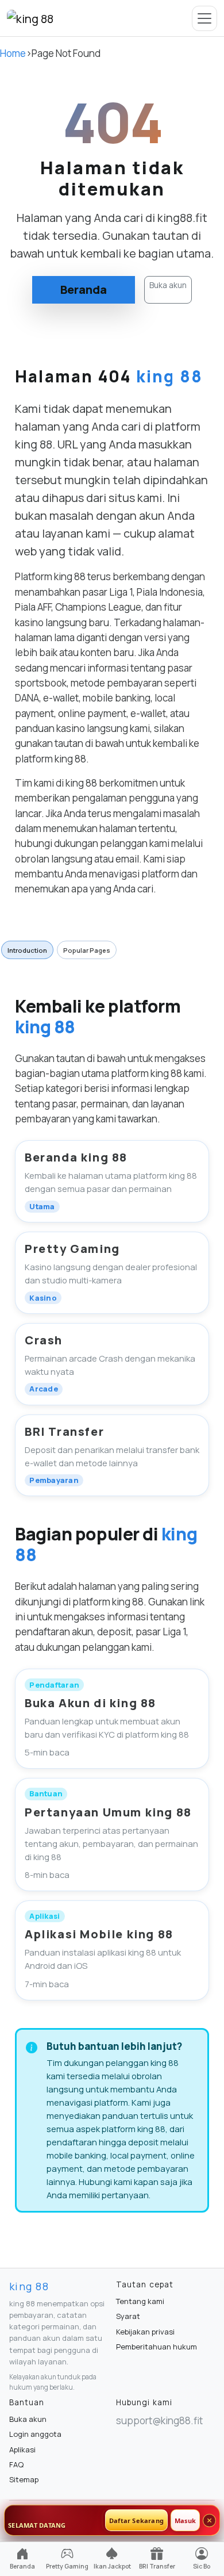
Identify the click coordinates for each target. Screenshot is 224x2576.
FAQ (16, 2464)
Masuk (185, 2521)
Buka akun (168, 285)
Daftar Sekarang (136, 2521)
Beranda (84, 290)
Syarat (128, 2316)
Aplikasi (22, 2449)
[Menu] (204, 18)
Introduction (27, 950)
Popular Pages (87, 950)
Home (13, 53)
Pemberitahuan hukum (157, 2347)
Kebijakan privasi (145, 2332)
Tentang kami (140, 2301)
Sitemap (24, 2479)
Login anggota (35, 2434)
